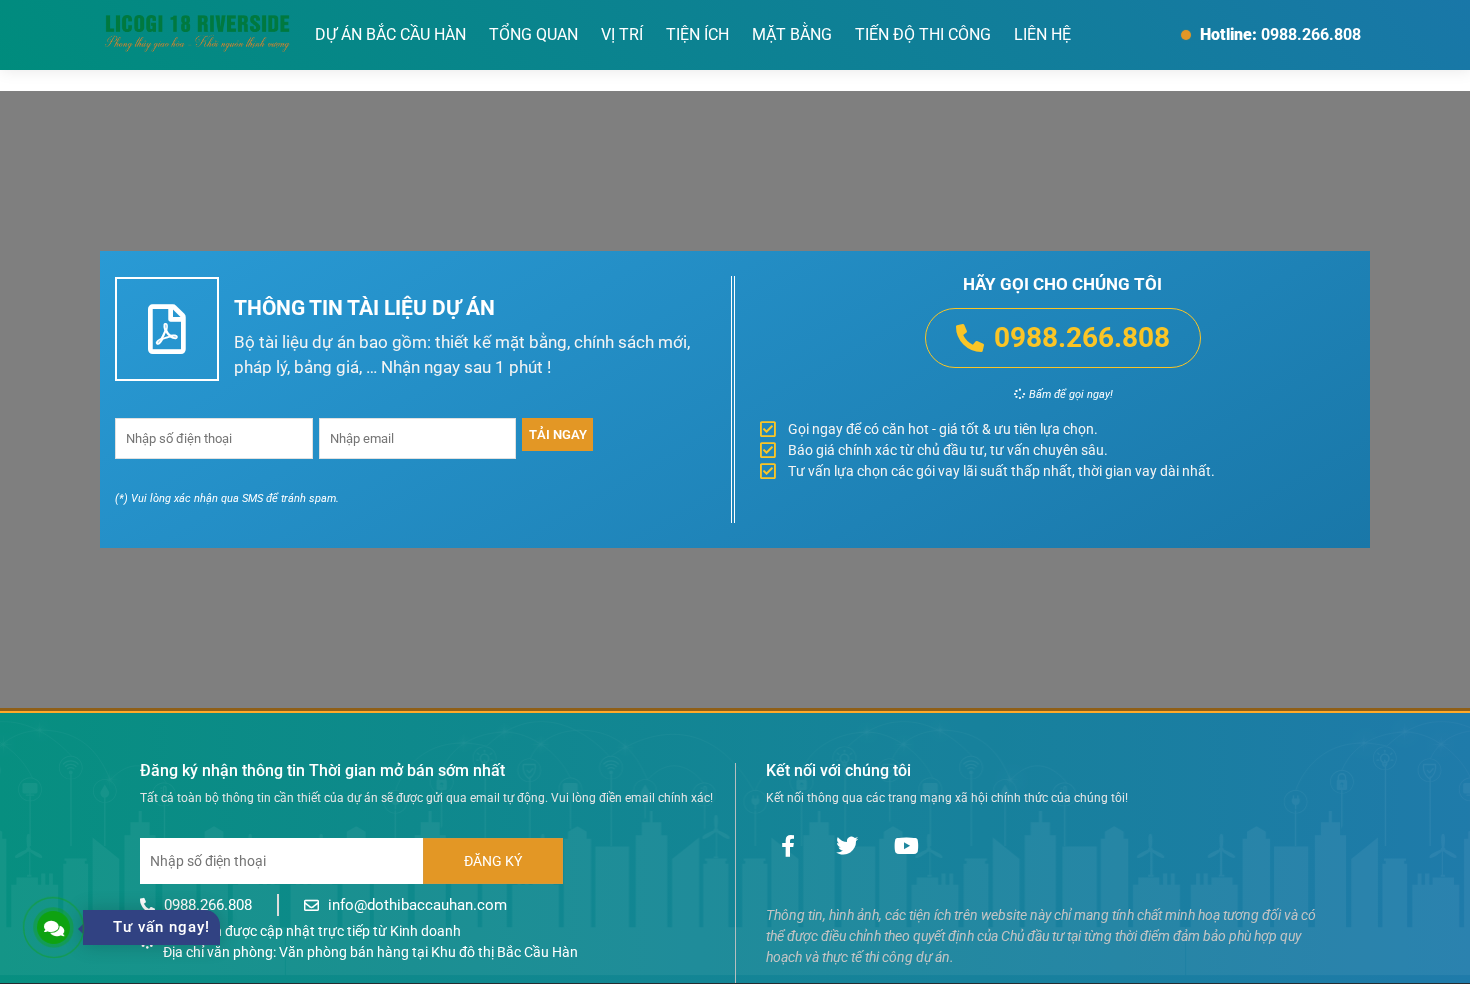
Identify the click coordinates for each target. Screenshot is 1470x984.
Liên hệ (1042, 34)
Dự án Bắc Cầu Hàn (390, 34)
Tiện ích (697, 34)
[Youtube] (906, 846)
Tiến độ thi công (923, 34)
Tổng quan (533, 34)
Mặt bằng (792, 34)
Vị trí (622, 34)
